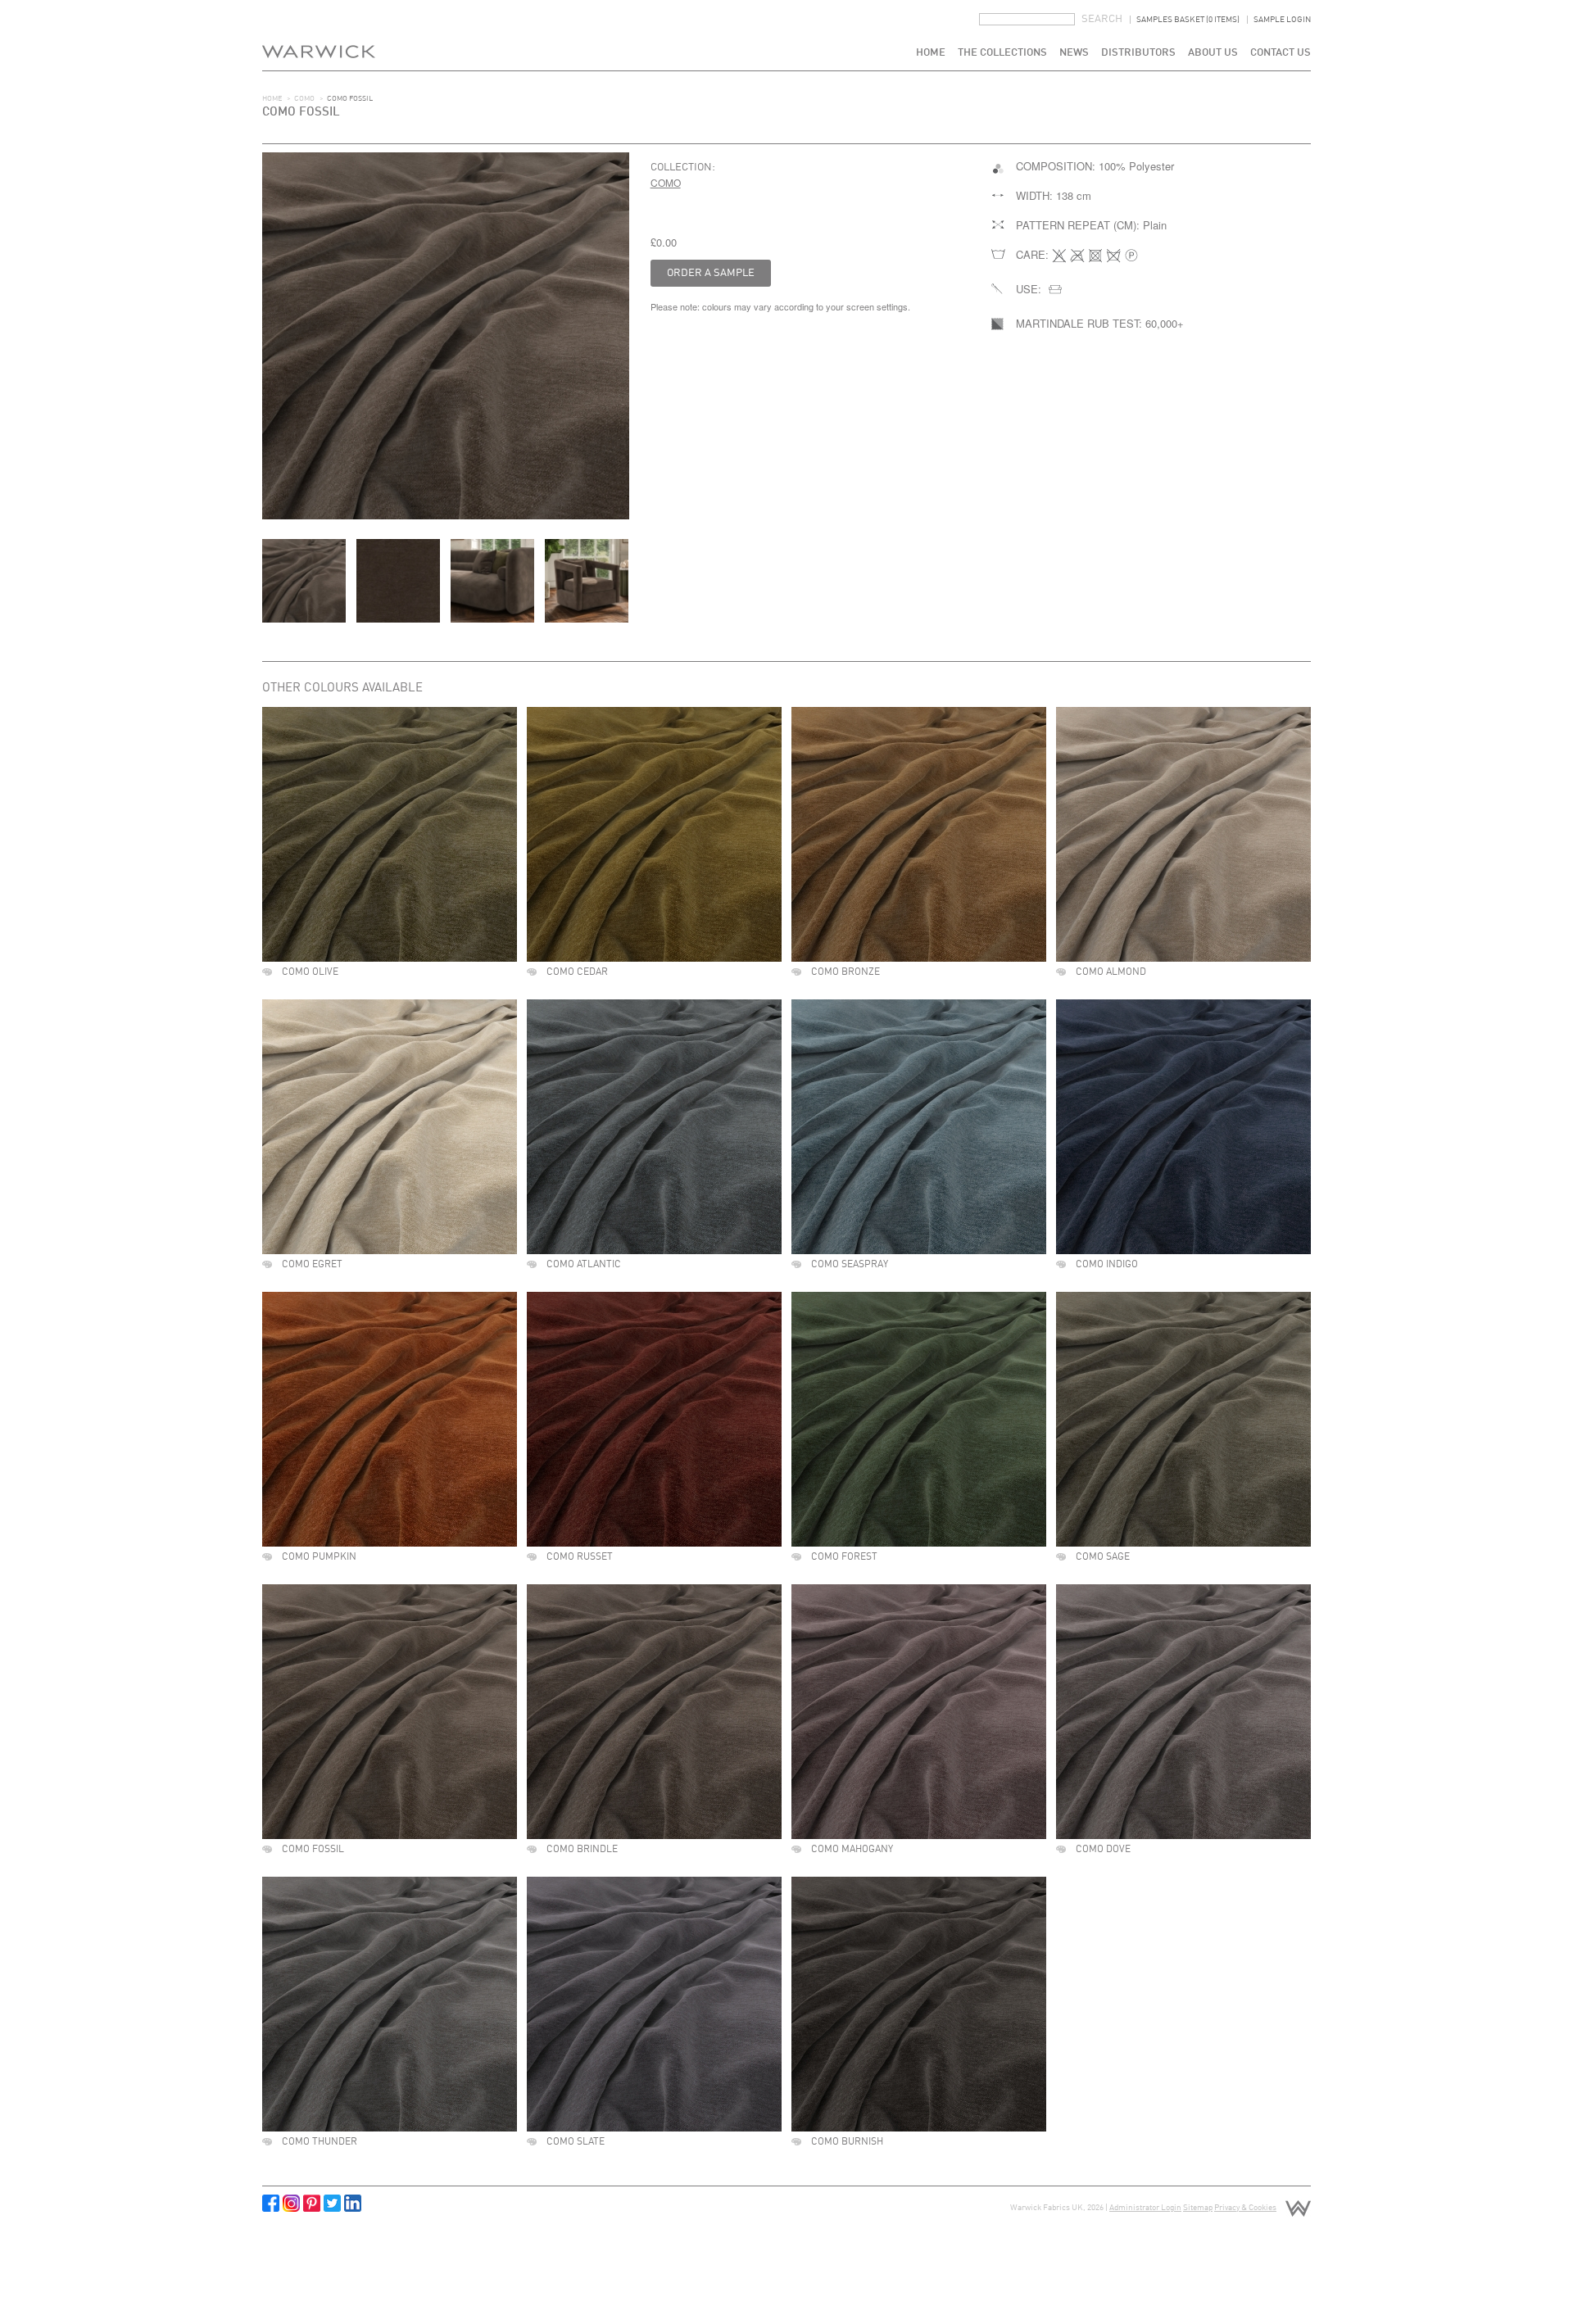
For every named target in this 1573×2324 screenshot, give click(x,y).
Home (931, 53)
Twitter (332, 2203)
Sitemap (1198, 2208)
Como (304, 99)
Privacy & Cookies (1245, 2208)
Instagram (291, 2203)
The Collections (1002, 53)
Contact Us (1281, 53)
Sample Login (1282, 20)
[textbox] (1027, 19)
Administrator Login (1145, 2208)
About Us (1213, 53)
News (1074, 53)
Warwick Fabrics (319, 35)
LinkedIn (353, 2203)
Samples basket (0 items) (1188, 20)
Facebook (271, 2203)
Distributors (1138, 53)
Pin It (312, 2203)
